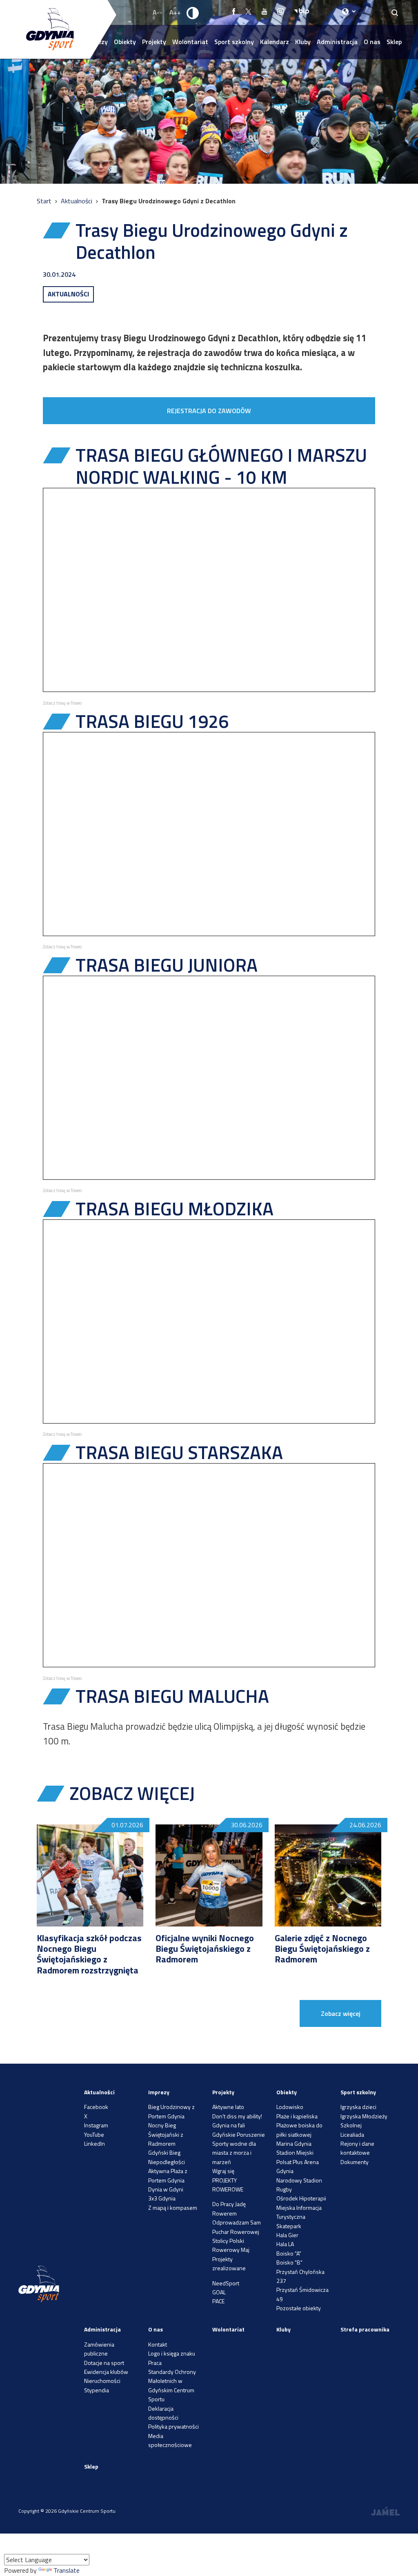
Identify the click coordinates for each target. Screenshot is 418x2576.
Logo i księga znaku (172, 2353)
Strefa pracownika (365, 2329)
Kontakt (158, 2344)
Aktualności (77, 201)
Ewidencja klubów (106, 2372)
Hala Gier (287, 2235)
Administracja (337, 42)
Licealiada (352, 2134)
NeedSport (226, 2283)
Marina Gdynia (294, 2143)
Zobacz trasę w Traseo (62, 703)
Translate (67, 2570)
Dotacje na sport (104, 2363)
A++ (175, 12)
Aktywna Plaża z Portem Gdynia (168, 2175)
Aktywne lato (228, 2107)
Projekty (154, 42)
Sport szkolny (234, 42)
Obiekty (125, 42)
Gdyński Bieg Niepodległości (167, 2157)
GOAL (219, 2292)
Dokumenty (355, 2162)
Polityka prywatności (173, 2426)
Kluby (303, 42)
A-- (158, 12)
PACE (218, 2301)
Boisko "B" (289, 2262)
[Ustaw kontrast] (193, 13)
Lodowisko (290, 2107)
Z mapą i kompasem (173, 2208)
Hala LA (285, 2244)
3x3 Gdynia (162, 2198)
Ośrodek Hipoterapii (301, 2198)
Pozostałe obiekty (299, 2308)
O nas (372, 42)
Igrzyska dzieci (358, 2107)
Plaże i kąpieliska (297, 2116)
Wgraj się (223, 2171)
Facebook (96, 2107)
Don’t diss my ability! (237, 2116)
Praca (155, 2363)
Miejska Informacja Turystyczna (299, 2212)
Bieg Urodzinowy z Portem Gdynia (171, 2111)
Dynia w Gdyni (166, 2189)
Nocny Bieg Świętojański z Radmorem (166, 2134)
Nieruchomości (102, 2381)
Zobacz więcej (341, 2013)
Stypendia (97, 2390)
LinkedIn (94, 2143)
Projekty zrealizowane (229, 2263)
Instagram (96, 2125)
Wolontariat (190, 42)
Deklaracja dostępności (163, 2413)
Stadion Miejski (295, 2152)
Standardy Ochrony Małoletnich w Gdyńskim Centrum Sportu (172, 2385)
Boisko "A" (289, 2253)
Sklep (394, 42)
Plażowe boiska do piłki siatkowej (299, 2130)
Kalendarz (275, 42)
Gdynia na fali (229, 2125)
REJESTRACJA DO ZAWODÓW (209, 411)
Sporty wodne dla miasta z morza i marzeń (234, 2153)
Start (45, 201)
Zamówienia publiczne (99, 2349)
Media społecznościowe (170, 2440)
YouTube (94, 2134)
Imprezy (159, 2092)
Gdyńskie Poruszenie (239, 2134)
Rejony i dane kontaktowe (357, 2148)
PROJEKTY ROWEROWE (228, 2185)
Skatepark (289, 2226)
